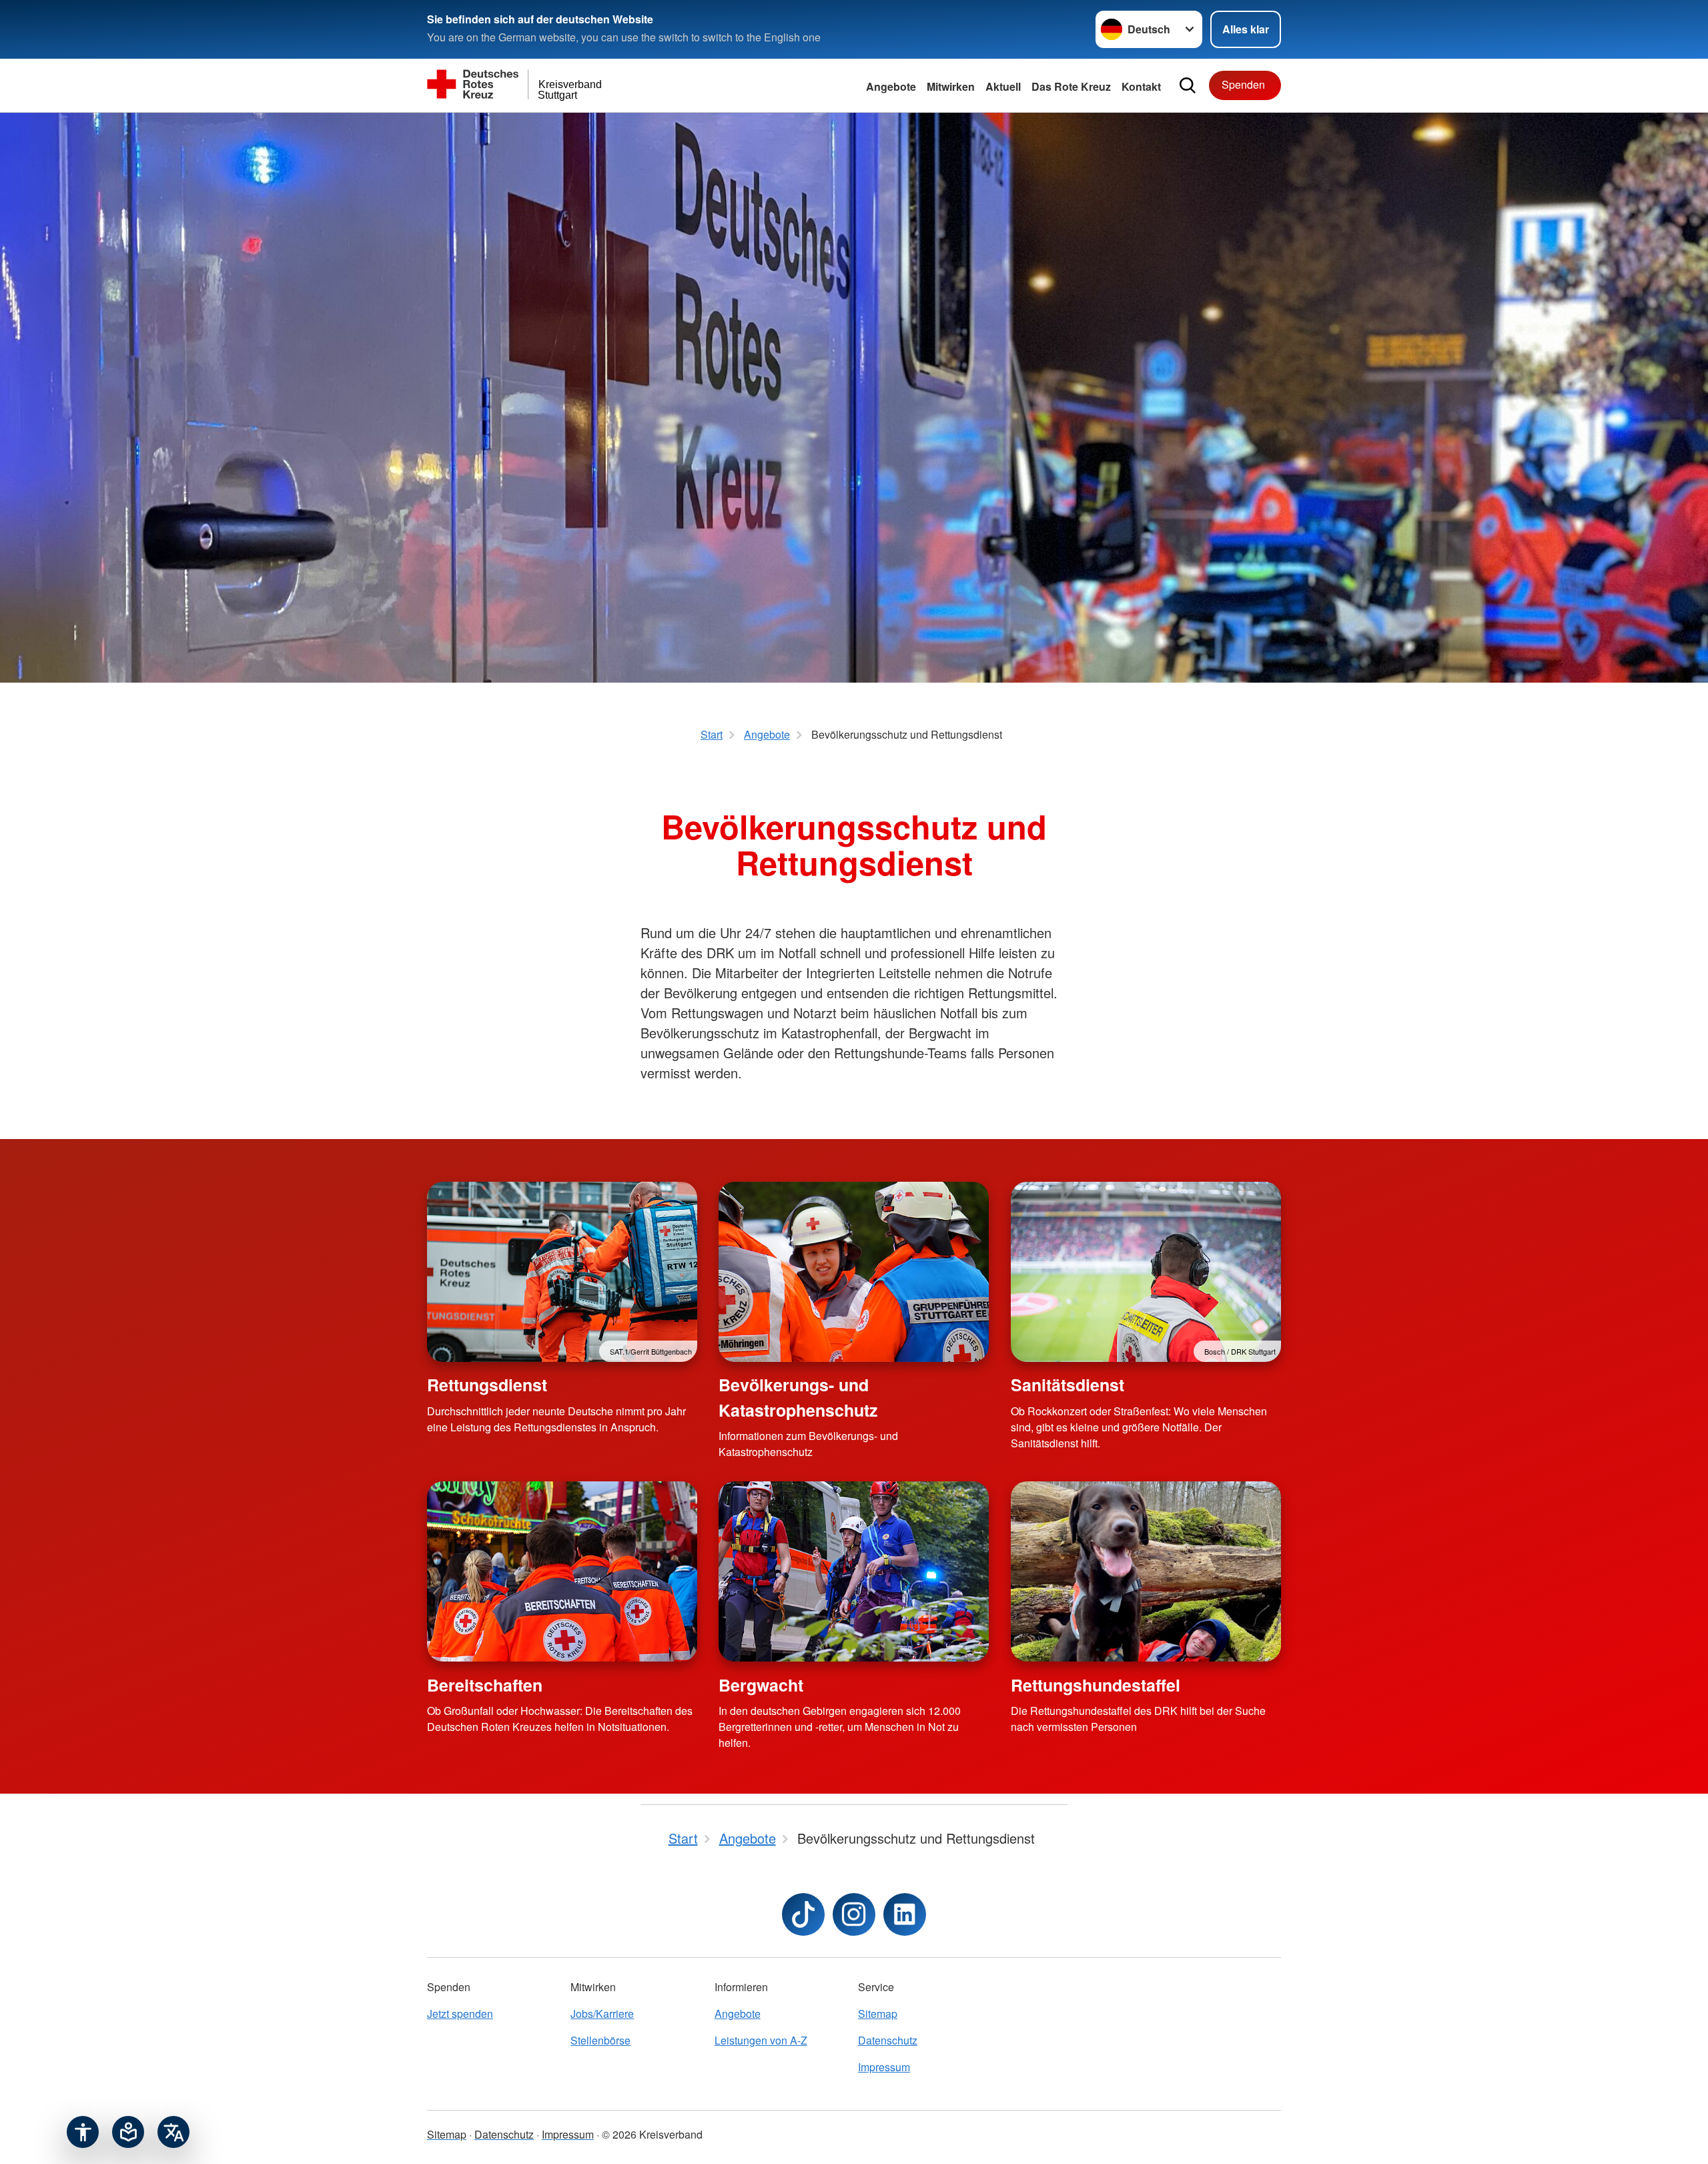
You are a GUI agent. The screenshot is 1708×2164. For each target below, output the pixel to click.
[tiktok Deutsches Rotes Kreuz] (803, 1914)
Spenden (1243, 84)
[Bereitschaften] (562, 1571)
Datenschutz (888, 2040)
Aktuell (1003, 86)
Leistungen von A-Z (761, 2040)
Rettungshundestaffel (1096, 1685)
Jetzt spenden (460, 2014)
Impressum (884, 2067)
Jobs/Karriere (602, 2014)
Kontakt (1141, 86)
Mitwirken (951, 86)
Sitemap (878, 2014)
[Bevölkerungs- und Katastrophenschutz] (854, 1272)
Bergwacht (761, 1685)
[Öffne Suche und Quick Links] (1188, 85)
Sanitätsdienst (1067, 1385)
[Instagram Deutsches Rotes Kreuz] (854, 1914)
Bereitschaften (485, 1685)
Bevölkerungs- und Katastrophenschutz (798, 1397)
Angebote (891, 86)
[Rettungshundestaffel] (1146, 1571)
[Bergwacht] (854, 1571)
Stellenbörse (600, 2040)
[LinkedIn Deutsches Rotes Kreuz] (905, 1914)
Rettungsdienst (487, 1385)
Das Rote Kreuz (1071, 86)
